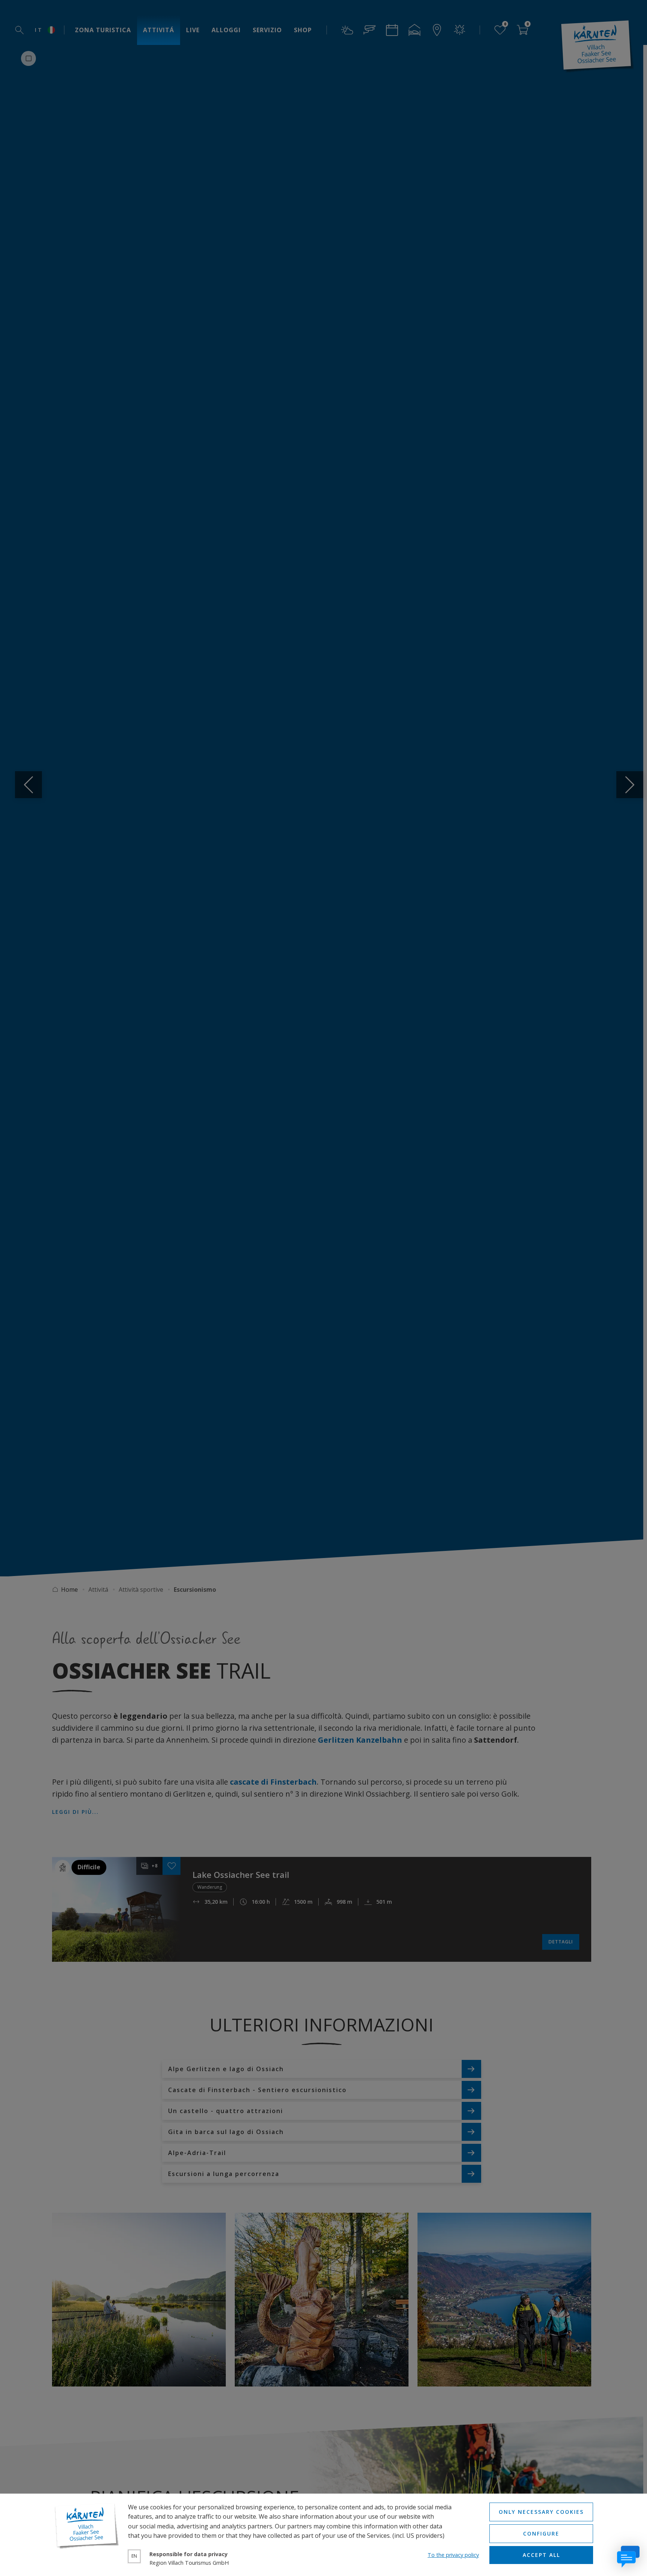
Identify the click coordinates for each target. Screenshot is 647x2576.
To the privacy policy (453, 2555)
